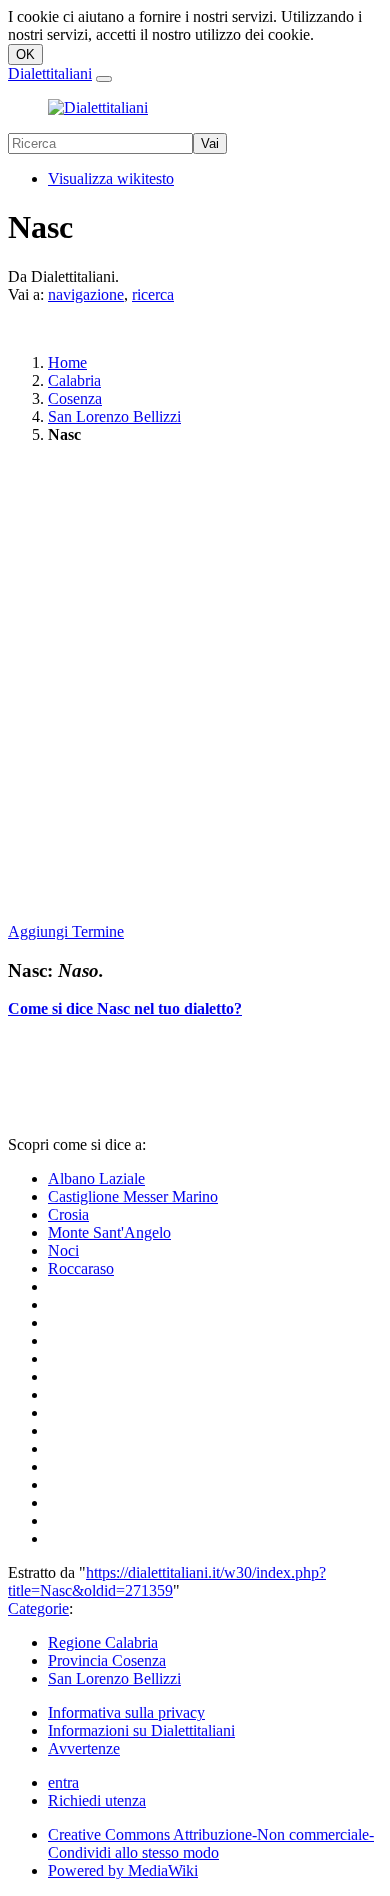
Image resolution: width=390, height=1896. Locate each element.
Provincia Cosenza (107, 1660)
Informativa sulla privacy (126, 1712)
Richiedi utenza (97, 1800)
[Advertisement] (195, 685)
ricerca (153, 294)
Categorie (38, 1608)
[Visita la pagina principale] (98, 107)
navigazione (86, 294)
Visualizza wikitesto (111, 178)
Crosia (68, 1214)
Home (67, 362)
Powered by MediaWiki (123, 1870)
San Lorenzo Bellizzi (114, 416)
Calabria (74, 380)
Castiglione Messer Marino (133, 1196)
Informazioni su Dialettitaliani (141, 1730)
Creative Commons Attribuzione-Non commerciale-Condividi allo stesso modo (211, 1843)
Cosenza (75, 398)
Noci (63, 1250)
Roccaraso (81, 1268)
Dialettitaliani (50, 73)
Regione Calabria (103, 1642)
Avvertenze (84, 1748)
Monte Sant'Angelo (109, 1232)
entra (63, 1782)
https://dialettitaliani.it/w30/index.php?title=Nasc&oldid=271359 (167, 1581)
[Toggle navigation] (104, 79)
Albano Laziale (96, 1178)
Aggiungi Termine (66, 931)
